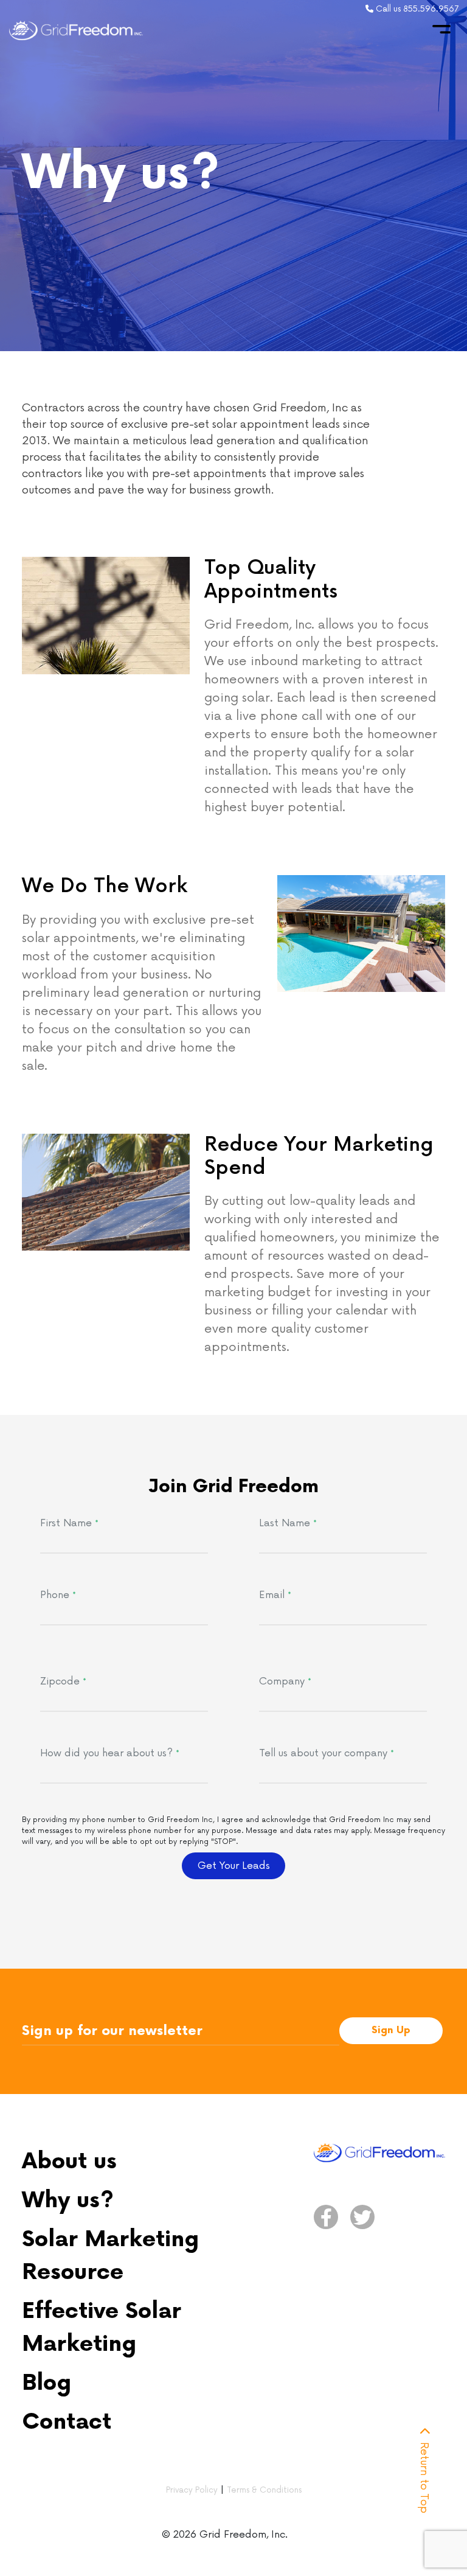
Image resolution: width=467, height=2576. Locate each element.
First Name (69, 1523)
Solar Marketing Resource (110, 2256)
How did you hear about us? (110, 1753)
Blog (47, 2383)
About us (69, 2162)
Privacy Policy (192, 2490)
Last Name (288, 1523)
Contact (67, 2422)
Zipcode (63, 1681)
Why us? (68, 2201)
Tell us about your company (327, 1753)
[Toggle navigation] (441, 29)
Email (275, 1595)
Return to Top (424, 2476)
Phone (58, 1595)
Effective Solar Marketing (102, 2328)
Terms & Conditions (264, 2490)
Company (285, 1681)
